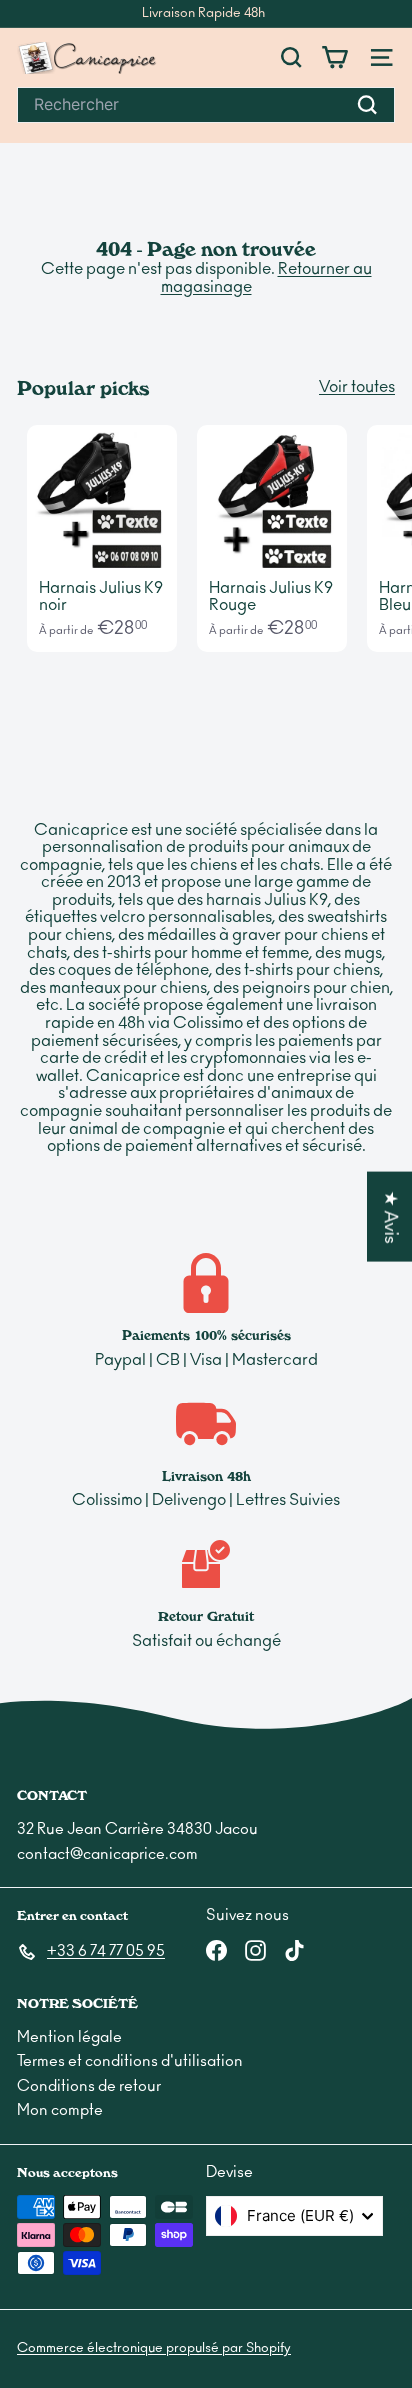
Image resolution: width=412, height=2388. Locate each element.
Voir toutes (357, 387)
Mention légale (69, 2037)
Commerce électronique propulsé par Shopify (154, 2348)
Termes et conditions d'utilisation (130, 2061)
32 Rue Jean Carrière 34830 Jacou (137, 1829)
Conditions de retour (89, 2086)
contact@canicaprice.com (107, 1854)
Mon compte (60, 2110)
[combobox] (206, 105)
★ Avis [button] (390, 1216)
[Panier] (334, 57)
